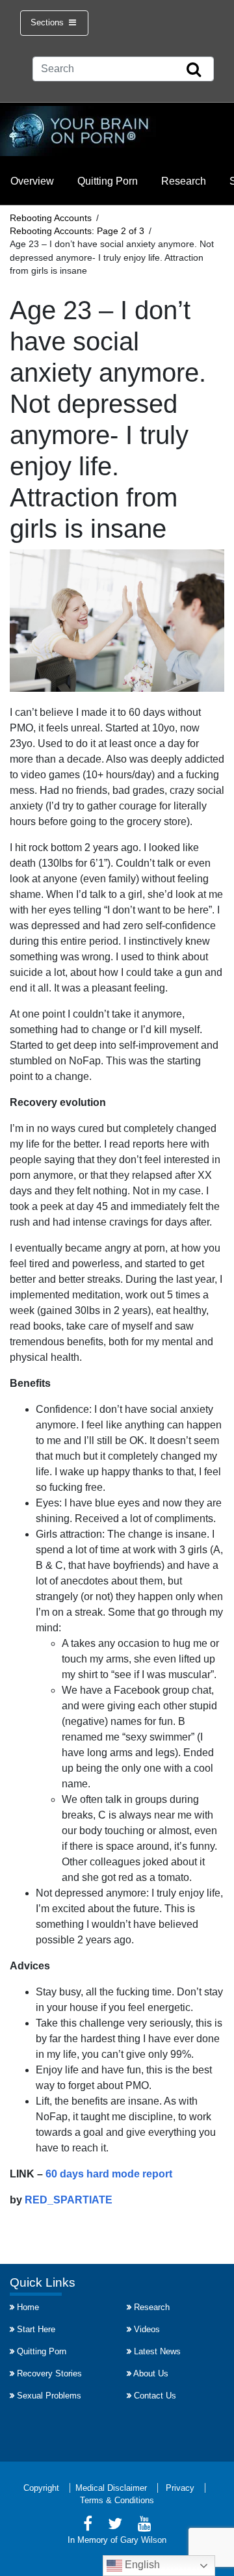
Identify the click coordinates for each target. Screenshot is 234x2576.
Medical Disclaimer (111, 2488)
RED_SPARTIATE (69, 2200)
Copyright (41, 2488)
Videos (147, 2329)
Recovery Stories (49, 2373)
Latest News (157, 2351)
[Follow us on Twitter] (115, 2526)
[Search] (194, 70)
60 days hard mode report (109, 2174)
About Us (151, 2373)
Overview (32, 181)
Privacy (180, 2488)
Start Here (36, 2329)
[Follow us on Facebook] (88, 2526)
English (141, 2565)
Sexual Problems (49, 2396)
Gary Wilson (143, 2540)
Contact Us (155, 2396)
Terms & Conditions (117, 2500)
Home (28, 2307)
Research (184, 181)
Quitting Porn (108, 181)
